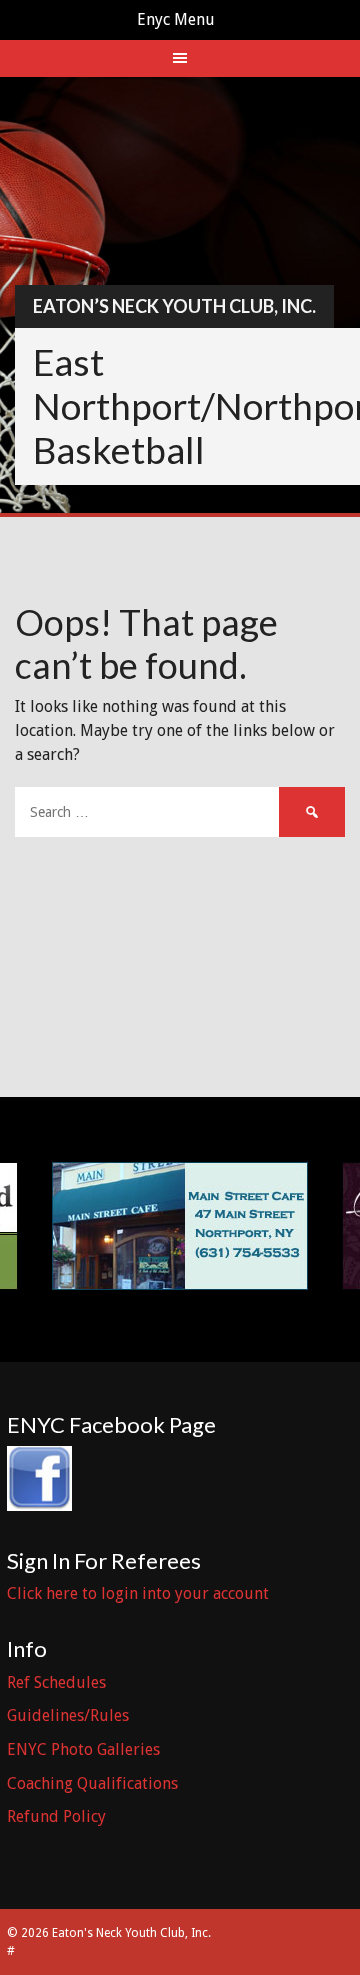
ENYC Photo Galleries (83, 1749)
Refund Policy (56, 1816)
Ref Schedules (56, 1682)
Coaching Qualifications (92, 1783)
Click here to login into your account (138, 1593)
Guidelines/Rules (68, 1715)
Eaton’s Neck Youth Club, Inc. (174, 306)
